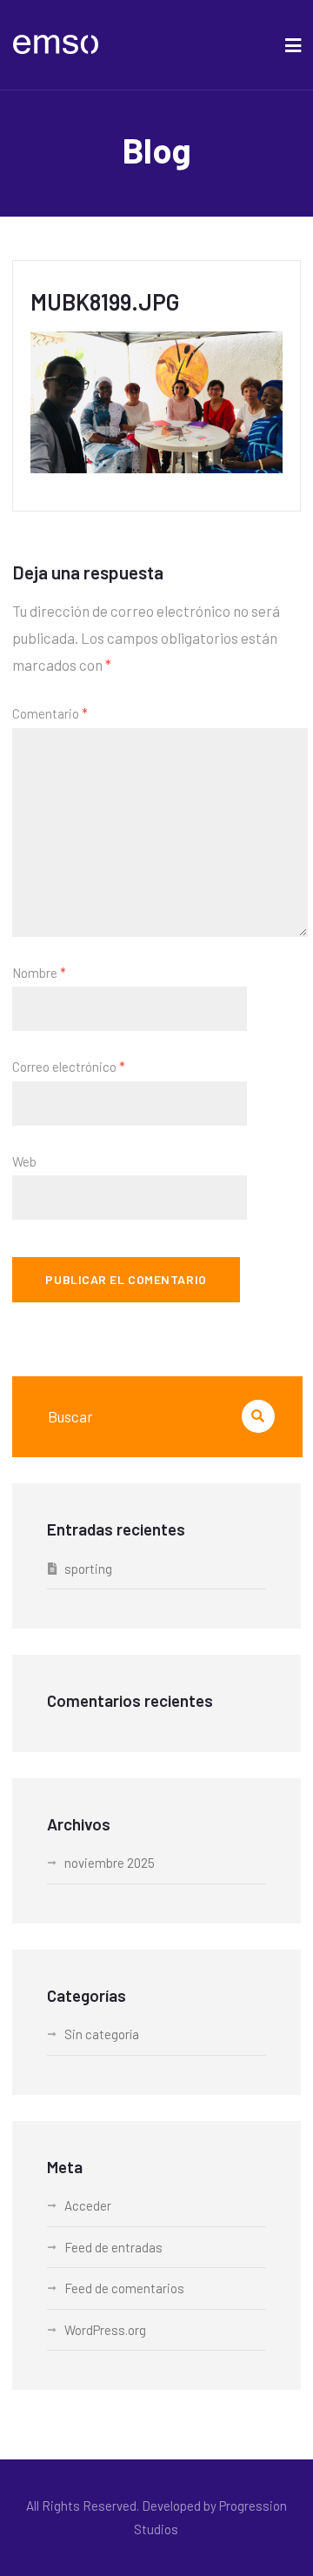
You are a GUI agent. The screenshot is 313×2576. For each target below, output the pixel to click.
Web (24, 1161)
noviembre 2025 (110, 1863)
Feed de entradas (113, 2247)
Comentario (50, 713)
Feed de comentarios (124, 2288)
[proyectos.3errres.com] (56, 45)
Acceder (88, 2205)
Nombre (39, 973)
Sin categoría (102, 2034)
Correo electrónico (69, 1067)
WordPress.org (105, 2330)
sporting (88, 1569)
